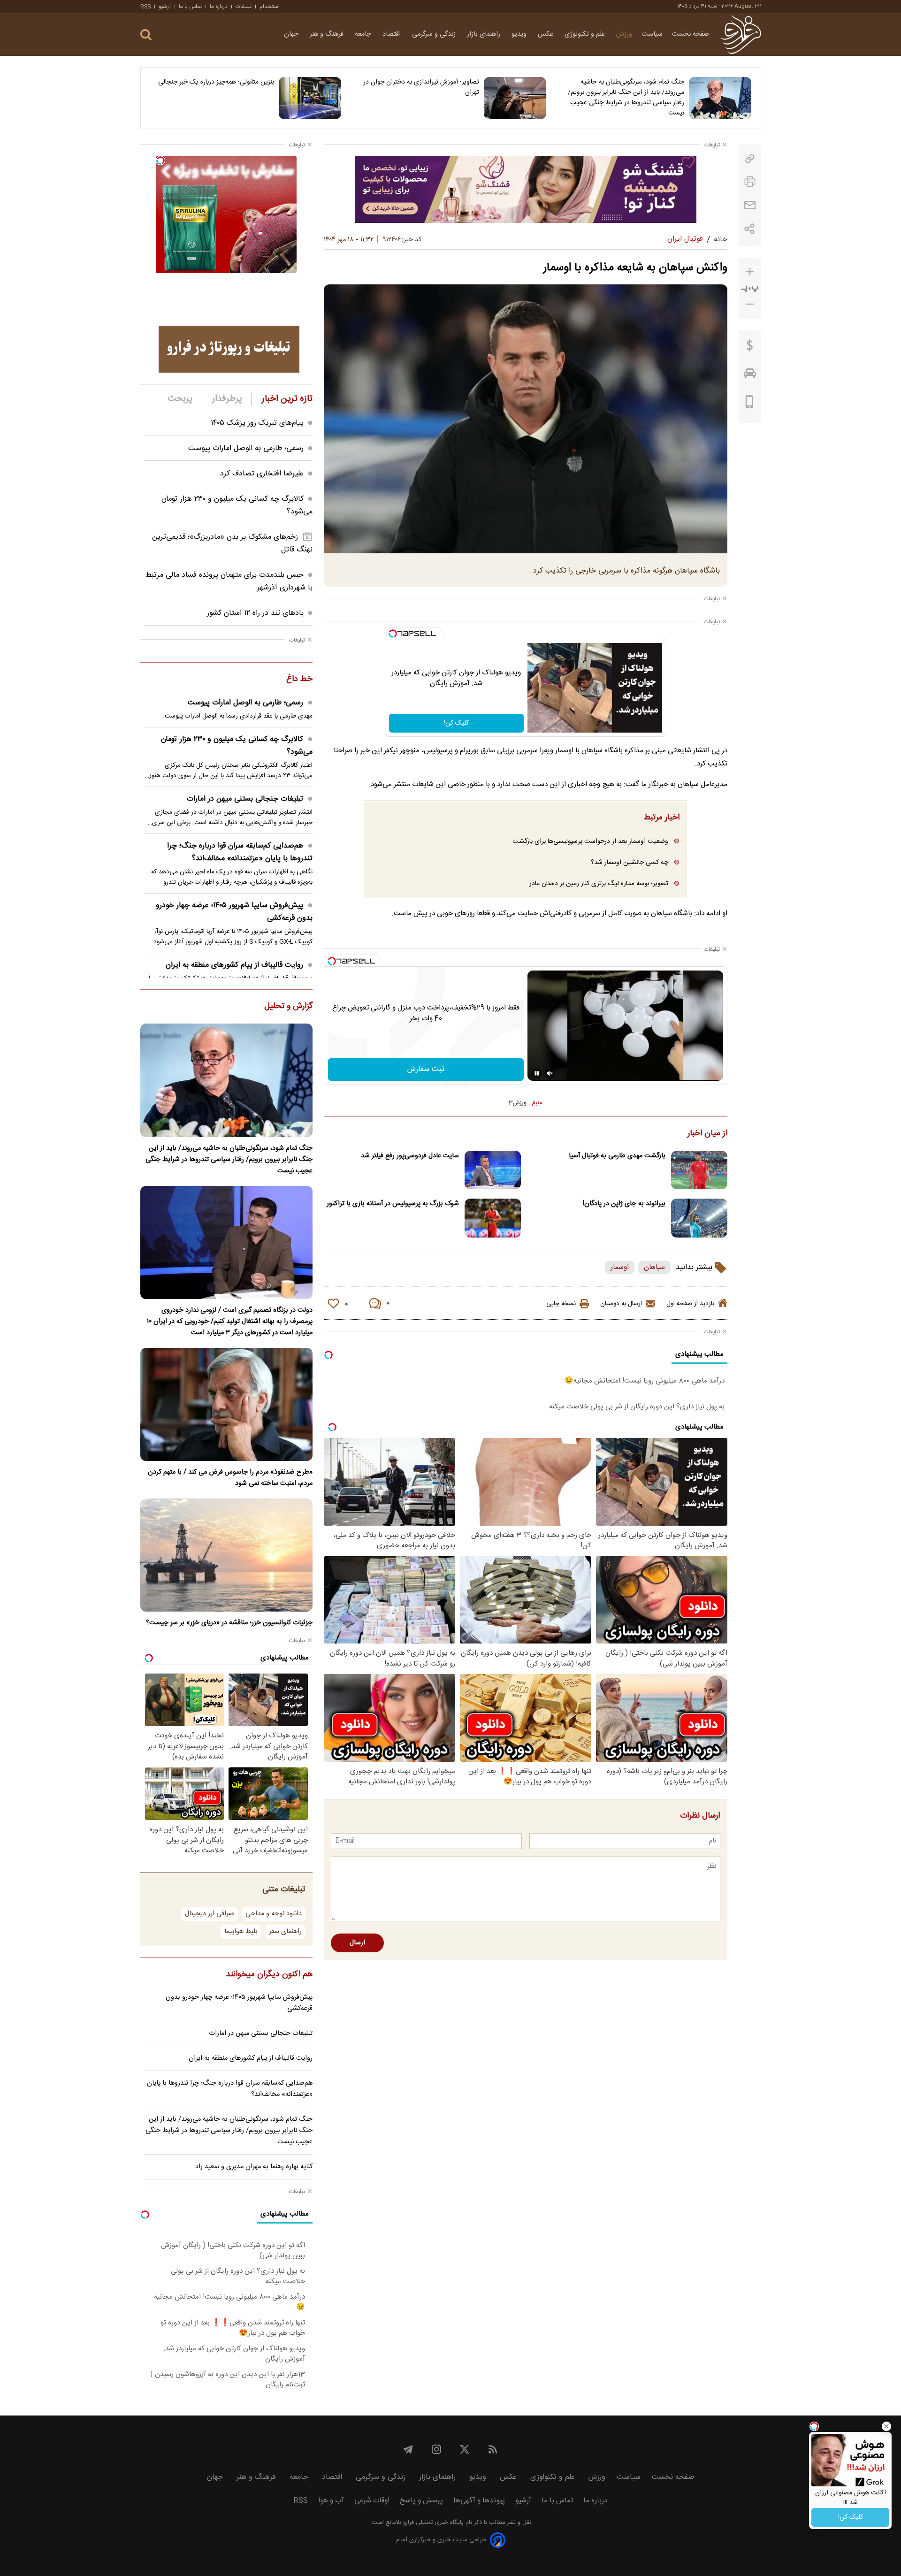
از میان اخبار (707, 1134)
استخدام (270, 7)
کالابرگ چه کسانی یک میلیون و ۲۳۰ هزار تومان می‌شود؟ (237, 746)
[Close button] (886, 2426)
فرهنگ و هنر (328, 34)
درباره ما (219, 7)
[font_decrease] (750, 304)
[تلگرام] (408, 2449)
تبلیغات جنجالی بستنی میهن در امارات (245, 799)
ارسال (357, 1943)
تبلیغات (244, 7)
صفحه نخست (691, 34)
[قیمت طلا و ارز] (750, 348)
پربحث (180, 399)
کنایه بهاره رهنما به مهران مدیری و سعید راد (254, 2167)
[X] (465, 2449)
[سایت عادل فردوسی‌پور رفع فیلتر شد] (493, 1170)
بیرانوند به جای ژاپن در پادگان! (624, 1204)
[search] (146, 35)
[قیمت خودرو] (750, 375)
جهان (292, 34)
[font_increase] (750, 272)
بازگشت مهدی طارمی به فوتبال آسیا (617, 1156)
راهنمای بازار (485, 34)
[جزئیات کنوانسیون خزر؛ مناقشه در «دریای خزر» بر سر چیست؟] (226, 1555)
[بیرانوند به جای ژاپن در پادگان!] (699, 1218)
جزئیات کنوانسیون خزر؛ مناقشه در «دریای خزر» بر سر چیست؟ (229, 1623)
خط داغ (299, 680)
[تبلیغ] (526, 189)
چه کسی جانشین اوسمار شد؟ (630, 862)
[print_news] (750, 182)
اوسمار (620, 1267)
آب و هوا (331, 2501)
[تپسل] (393, 634)
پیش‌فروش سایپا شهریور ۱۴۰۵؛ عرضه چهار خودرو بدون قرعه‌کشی (234, 912)
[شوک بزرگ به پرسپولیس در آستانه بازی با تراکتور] (493, 1218)
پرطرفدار (227, 399)
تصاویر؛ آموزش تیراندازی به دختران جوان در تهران (421, 87)
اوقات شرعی (372, 2501)
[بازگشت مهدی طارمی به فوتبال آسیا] (699, 1170)
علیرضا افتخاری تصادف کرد (262, 474)
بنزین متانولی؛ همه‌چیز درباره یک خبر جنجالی (216, 82)
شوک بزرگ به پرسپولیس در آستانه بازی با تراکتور (393, 1204)
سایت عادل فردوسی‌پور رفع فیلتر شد (410, 1156)
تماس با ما (190, 7)
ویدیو (520, 34)
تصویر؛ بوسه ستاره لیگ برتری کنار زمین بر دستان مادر (599, 883)
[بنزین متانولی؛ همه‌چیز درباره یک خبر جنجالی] (310, 98)
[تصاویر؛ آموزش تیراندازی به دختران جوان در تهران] (515, 98)
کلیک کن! (456, 723)
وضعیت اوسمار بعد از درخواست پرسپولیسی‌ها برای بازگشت (590, 841)
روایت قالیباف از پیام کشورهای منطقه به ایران (234, 965)
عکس (546, 34)
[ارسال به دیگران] (750, 205)
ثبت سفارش (426, 1069)
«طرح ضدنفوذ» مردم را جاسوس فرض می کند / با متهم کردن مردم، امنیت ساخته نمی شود (230, 1478)
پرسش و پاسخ (421, 2501)
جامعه (364, 34)
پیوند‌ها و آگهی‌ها (479, 2501)
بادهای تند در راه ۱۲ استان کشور (255, 613)
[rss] (493, 2449)
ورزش (624, 34)
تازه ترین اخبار (287, 399)
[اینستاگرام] (436, 2449)
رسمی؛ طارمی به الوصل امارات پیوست (246, 448)
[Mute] (550, 1073)
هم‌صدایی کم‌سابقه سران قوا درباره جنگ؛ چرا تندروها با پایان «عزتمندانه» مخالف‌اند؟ (240, 852)
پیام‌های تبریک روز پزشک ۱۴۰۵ (257, 423)
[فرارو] (741, 34)
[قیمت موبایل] (750, 404)
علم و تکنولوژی (586, 34)
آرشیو (165, 7)
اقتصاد (393, 34)
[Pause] (537, 1073)
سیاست (652, 34)
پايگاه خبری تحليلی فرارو (432, 2523)
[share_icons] (750, 229)
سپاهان (654, 1267)
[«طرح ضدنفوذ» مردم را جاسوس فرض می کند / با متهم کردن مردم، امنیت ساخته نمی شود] (226, 1404)
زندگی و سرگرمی (435, 34)
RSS (145, 7)
